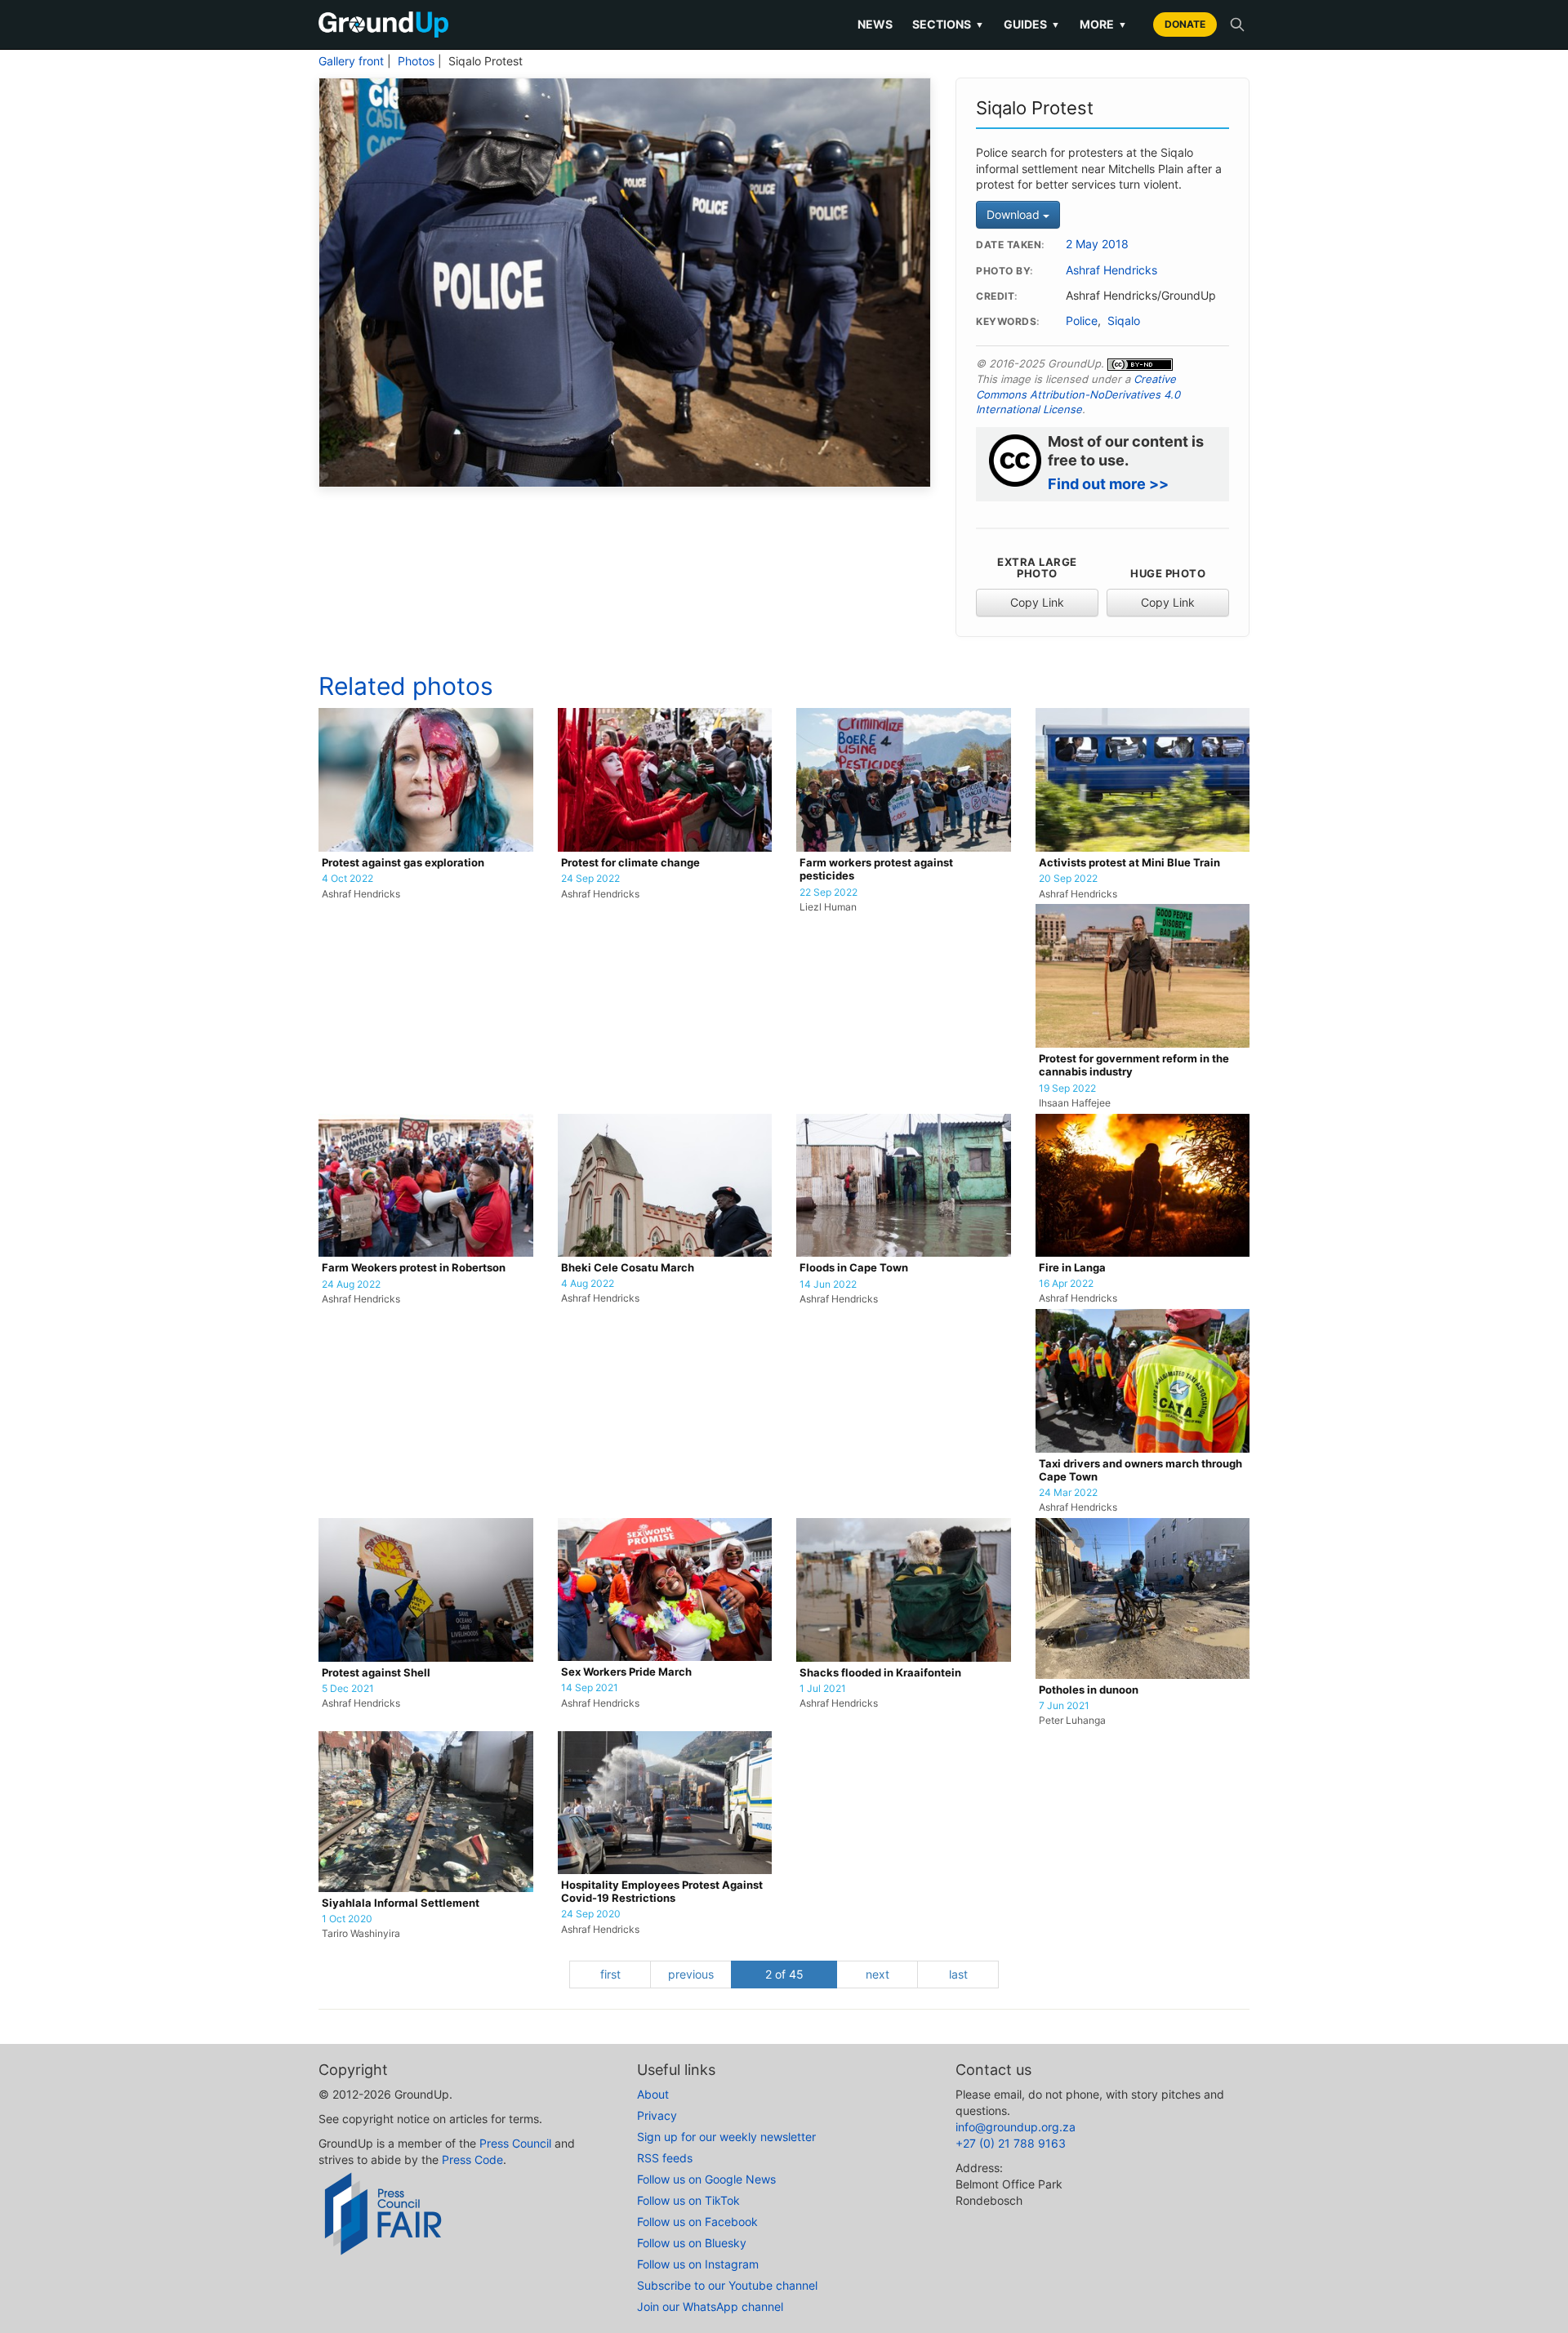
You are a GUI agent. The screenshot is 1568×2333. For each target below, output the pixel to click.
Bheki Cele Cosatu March (628, 1268)
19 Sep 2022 (1067, 1089)
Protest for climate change (630, 863)
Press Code (472, 2159)
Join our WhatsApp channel (710, 2306)
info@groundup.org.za (1016, 2127)
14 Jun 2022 (828, 1284)
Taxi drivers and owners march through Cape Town (1140, 1470)
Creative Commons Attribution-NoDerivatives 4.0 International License (1078, 394)
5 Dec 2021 (348, 1689)
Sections (948, 24)
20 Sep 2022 (1068, 879)
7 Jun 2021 (1064, 1706)
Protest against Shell (376, 1673)
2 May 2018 (1097, 244)
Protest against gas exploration (403, 863)
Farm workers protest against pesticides (876, 869)
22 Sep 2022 (829, 893)
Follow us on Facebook (697, 2222)
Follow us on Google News (706, 2179)
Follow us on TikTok (688, 2200)
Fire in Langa (1072, 1268)
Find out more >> (1108, 484)
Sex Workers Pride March (626, 1672)
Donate (1185, 24)
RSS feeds (665, 2158)
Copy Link (1037, 602)
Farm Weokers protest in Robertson (414, 1268)
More (1103, 24)
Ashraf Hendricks (1111, 270)
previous (691, 1974)
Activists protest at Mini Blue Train (1129, 863)
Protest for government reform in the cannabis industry (1134, 1065)
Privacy (657, 2115)
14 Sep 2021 (590, 1688)
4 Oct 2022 (347, 879)
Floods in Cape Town (854, 1268)
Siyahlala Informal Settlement (401, 1903)
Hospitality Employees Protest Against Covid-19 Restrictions (662, 1892)
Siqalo (1124, 321)
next (878, 1974)
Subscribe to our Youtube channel (727, 2285)
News (875, 24)
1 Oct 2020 (347, 1919)
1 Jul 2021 (823, 1689)
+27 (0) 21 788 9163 (1011, 2143)
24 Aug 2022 (351, 1284)
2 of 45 (784, 1974)
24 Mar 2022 (1068, 1493)
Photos (416, 61)
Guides (1032, 24)
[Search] (1237, 24)
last (958, 1974)
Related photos (406, 686)
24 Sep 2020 (591, 1914)
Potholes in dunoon (1089, 1690)
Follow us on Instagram (698, 2264)
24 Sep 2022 (590, 879)
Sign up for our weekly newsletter (726, 2137)
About (653, 2094)
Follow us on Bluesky (692, 2243)
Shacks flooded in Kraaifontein (880, 1673)
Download (1015, 214)
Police (1082, 321)
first (610, 1974)
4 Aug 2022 (588, 1284)
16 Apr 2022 (1066, 1284)
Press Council (515, 2143)
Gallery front (351, 61)
